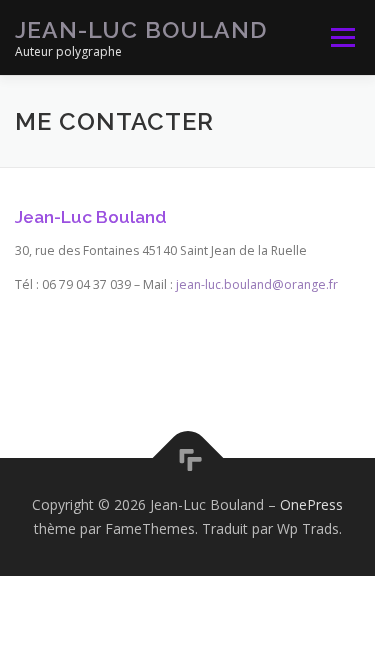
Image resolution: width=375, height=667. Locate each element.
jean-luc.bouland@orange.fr (257, 284)
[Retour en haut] (187, 458)
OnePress (311, 504)
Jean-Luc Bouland (141, 29)
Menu (341, 37)
